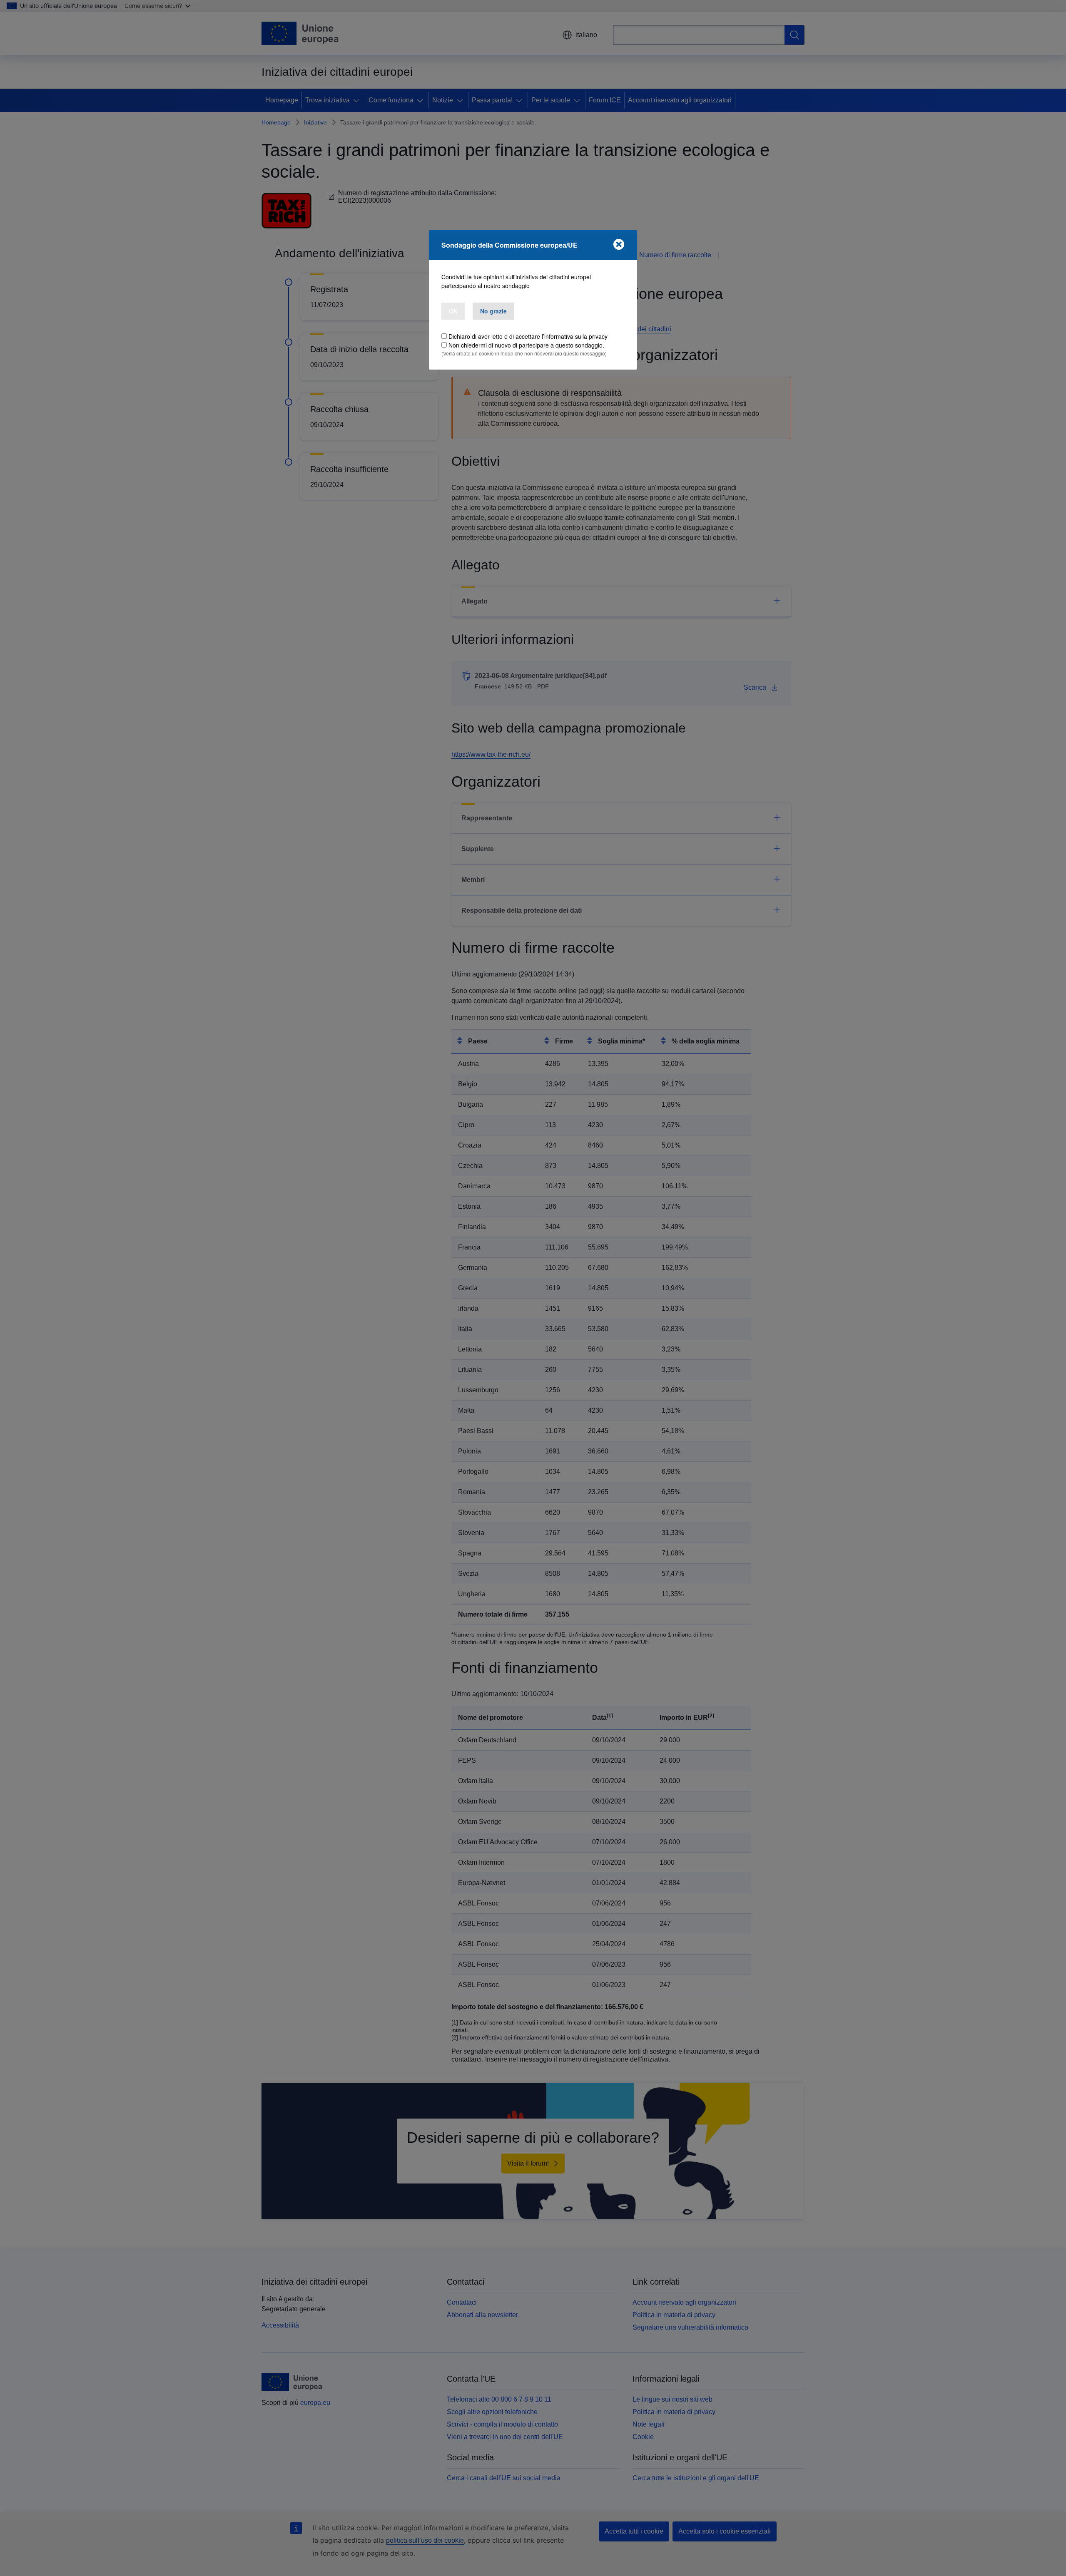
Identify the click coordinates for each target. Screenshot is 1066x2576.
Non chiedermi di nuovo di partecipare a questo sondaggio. (526, 345)
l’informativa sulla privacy (575, 336)
